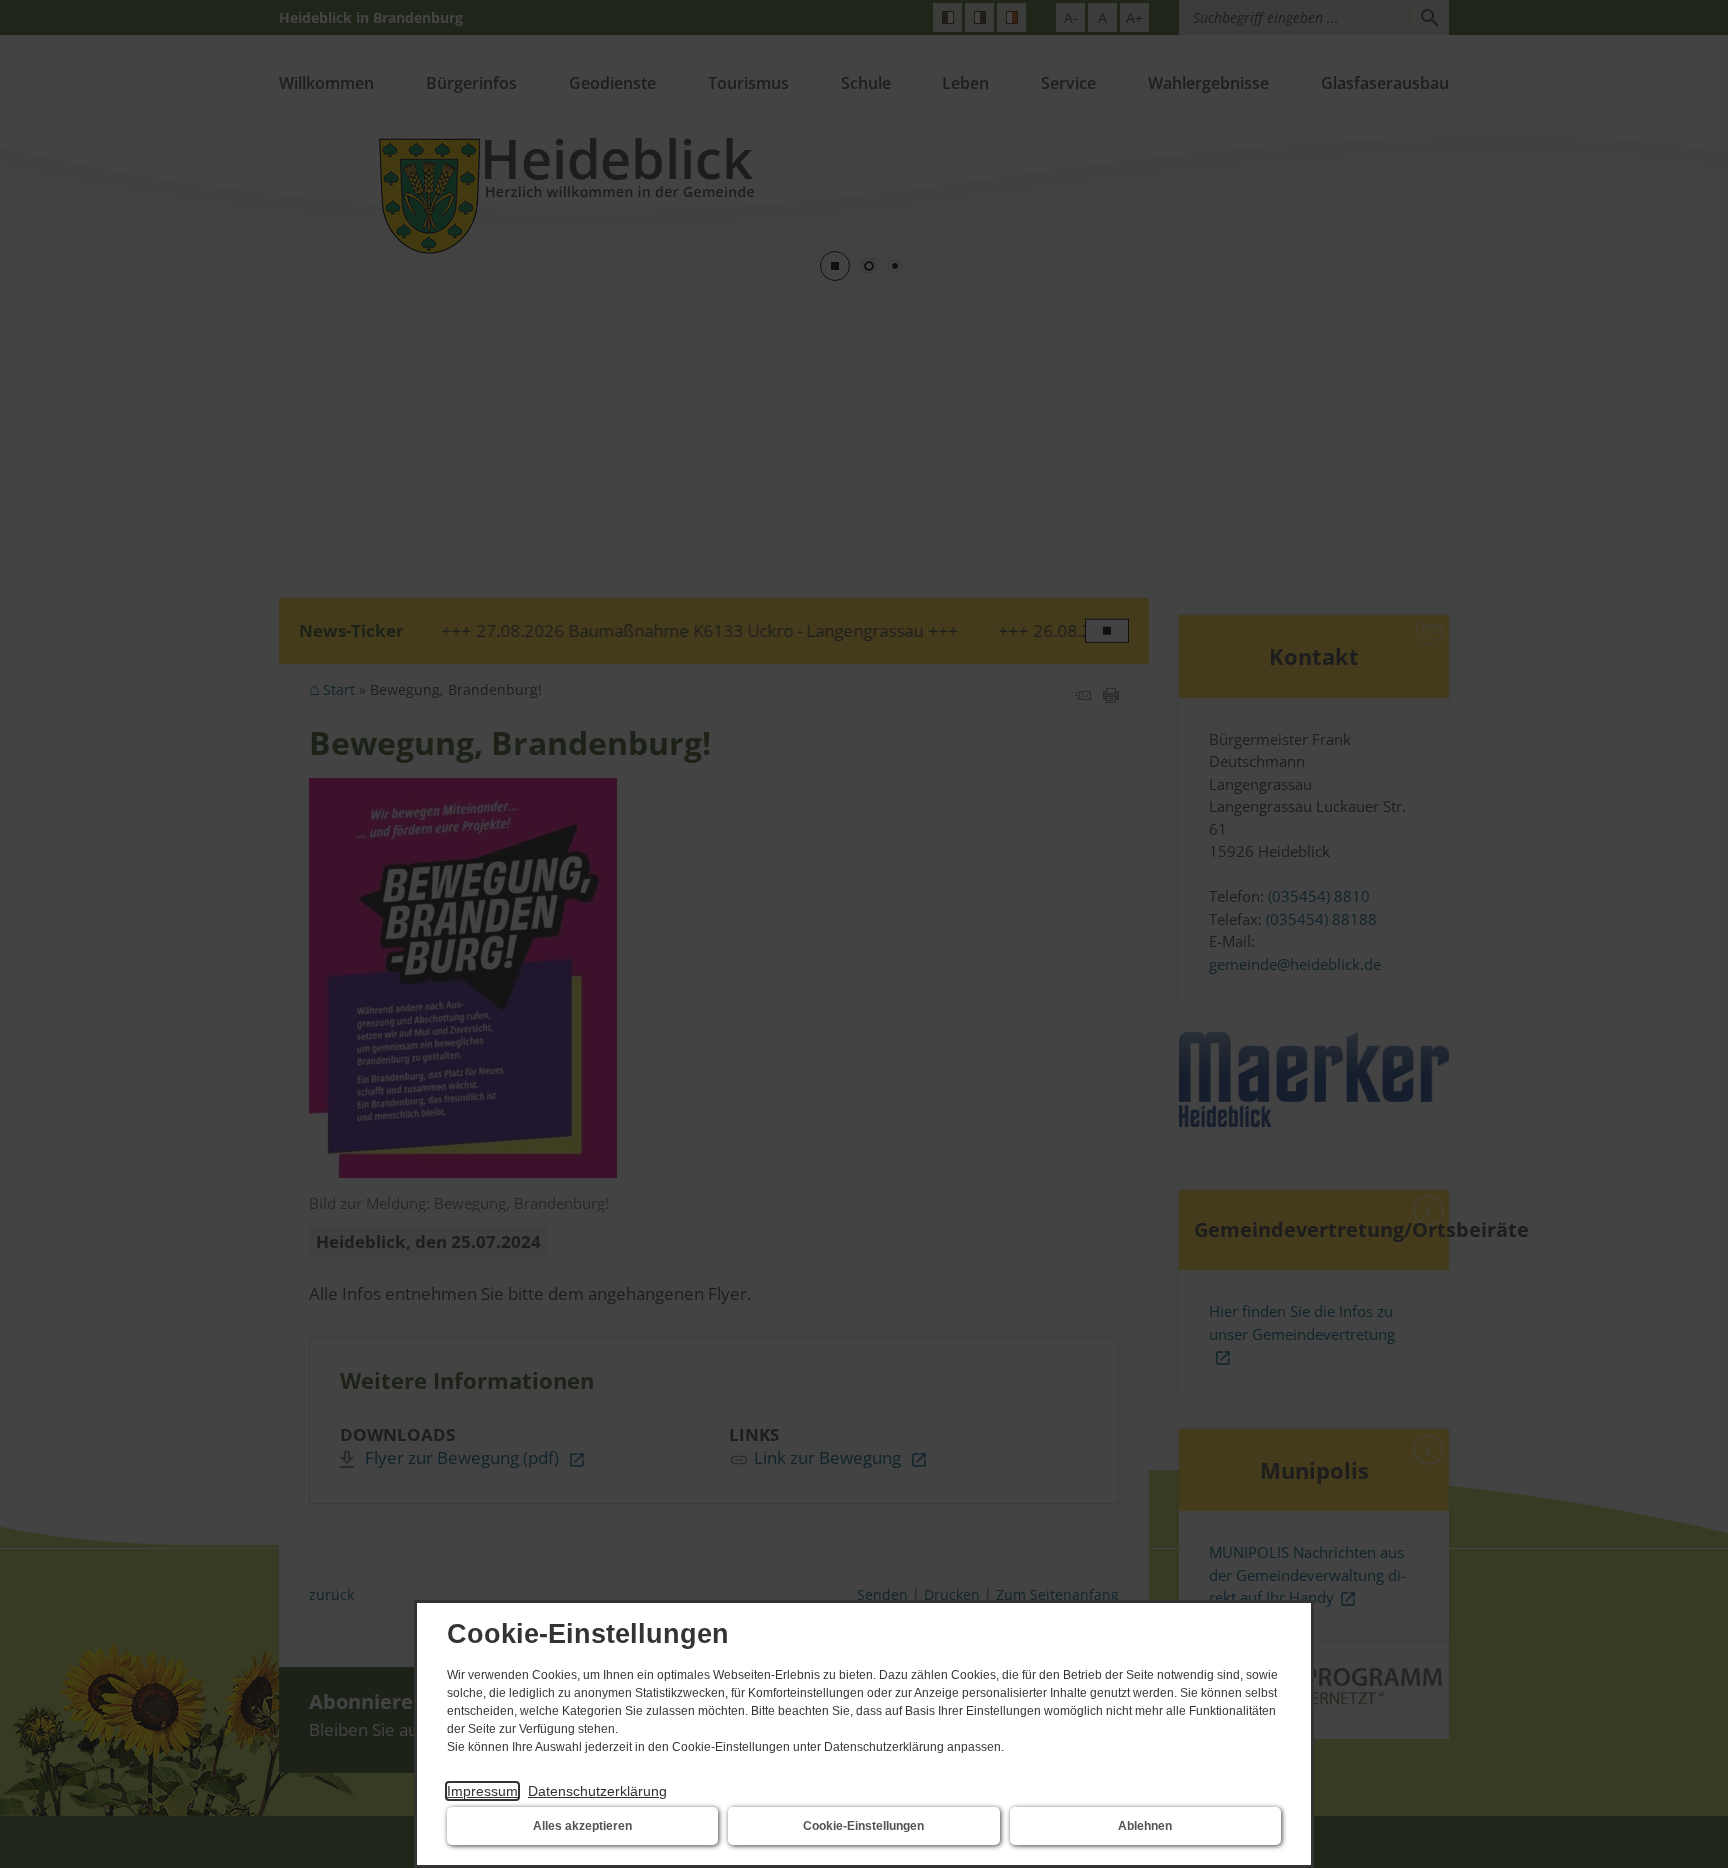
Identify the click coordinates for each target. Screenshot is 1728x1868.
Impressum (482, 1791)
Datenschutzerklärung (597, 1791)
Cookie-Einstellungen (863, 1826)
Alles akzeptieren (582, 1826)
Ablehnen (1145, 1826)
